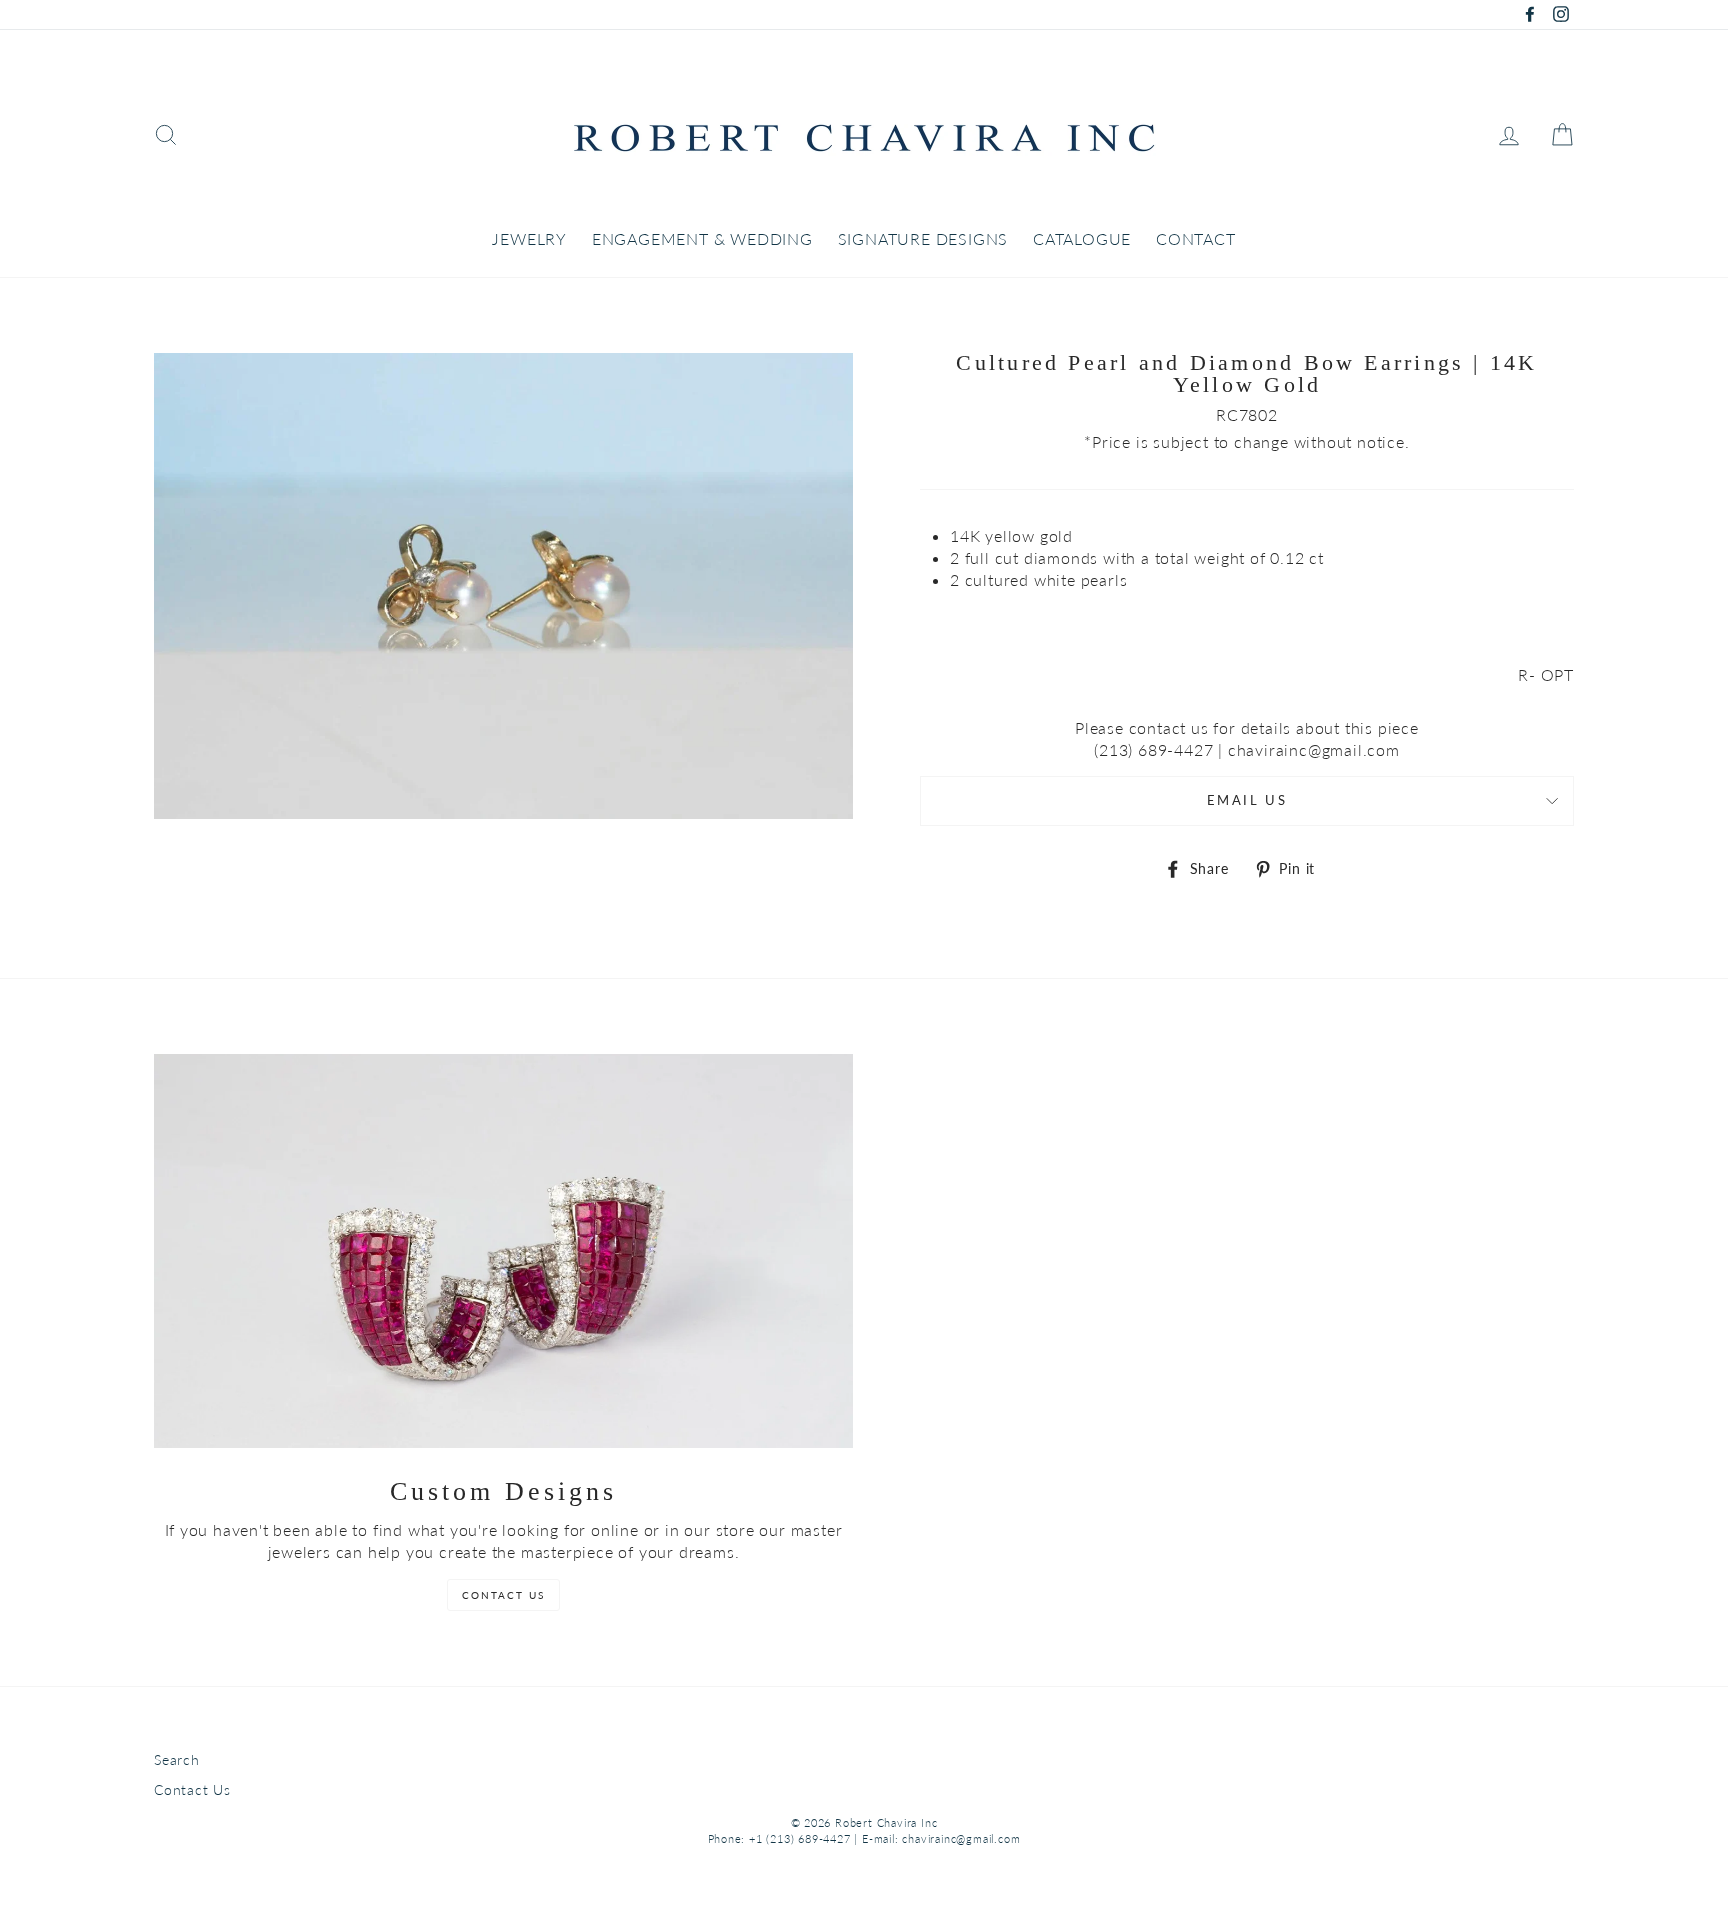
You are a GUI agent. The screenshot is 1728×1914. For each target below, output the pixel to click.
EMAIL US (1247, 800)
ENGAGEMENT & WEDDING (702, 238)
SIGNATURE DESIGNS (923, 238)
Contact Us (192, 1790)
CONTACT (1196, 238)
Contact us (503, 1595)
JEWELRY (529, 238)
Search (177, 1760)
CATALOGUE (1082, 238)
